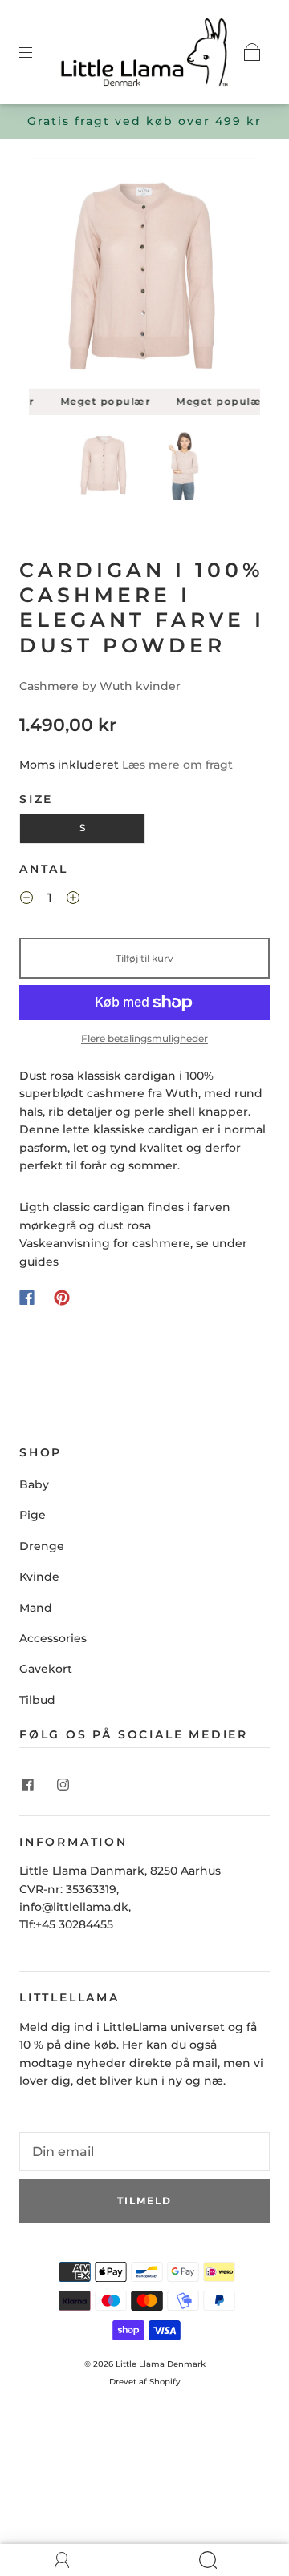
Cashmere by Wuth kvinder (100, 686)
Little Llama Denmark (161, 2364)
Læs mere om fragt (177, 765)
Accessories (53, 1638)
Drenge (42, 1546)
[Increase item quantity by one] (73, 901)
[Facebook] (27, 1298)
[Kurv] (252, 52)
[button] (52, 277)
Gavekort (46, 1669)
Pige (33, 1515)
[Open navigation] (37, 52)
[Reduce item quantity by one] (26, 901)
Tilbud (37, 1700)
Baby (34, 1484)
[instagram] (63, 1785)
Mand (36, 1608)
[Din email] (144, 2152)
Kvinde (39, 1577)
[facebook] (27, 1785)
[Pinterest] (62, 1298)
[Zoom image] (145, 277)
